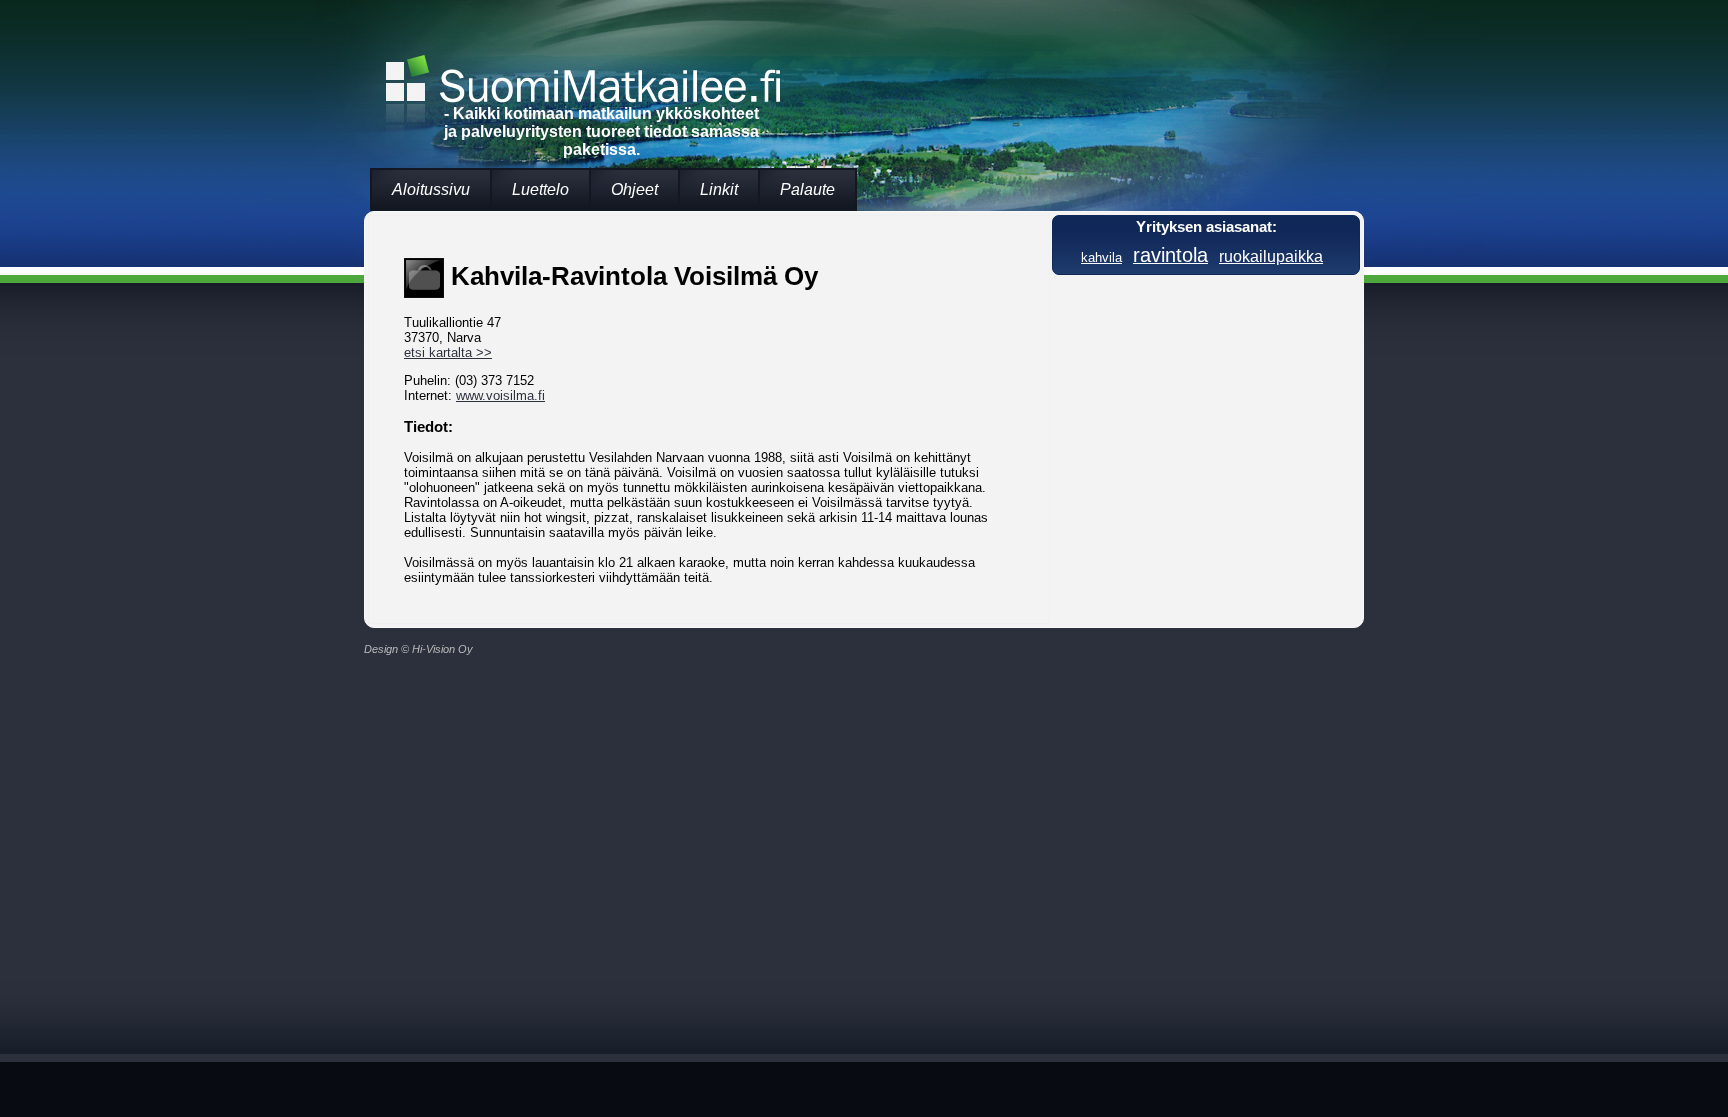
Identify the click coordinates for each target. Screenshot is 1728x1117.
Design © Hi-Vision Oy (418, 649)
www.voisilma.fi (500, 395)
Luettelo (540, 189)
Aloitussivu (431, 189)
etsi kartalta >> (448, 352)
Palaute (807, 189)
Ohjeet (634, 189)
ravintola (1170, 255)
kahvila (1101, 257)
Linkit (719, 189)
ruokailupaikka (1271, 256)
